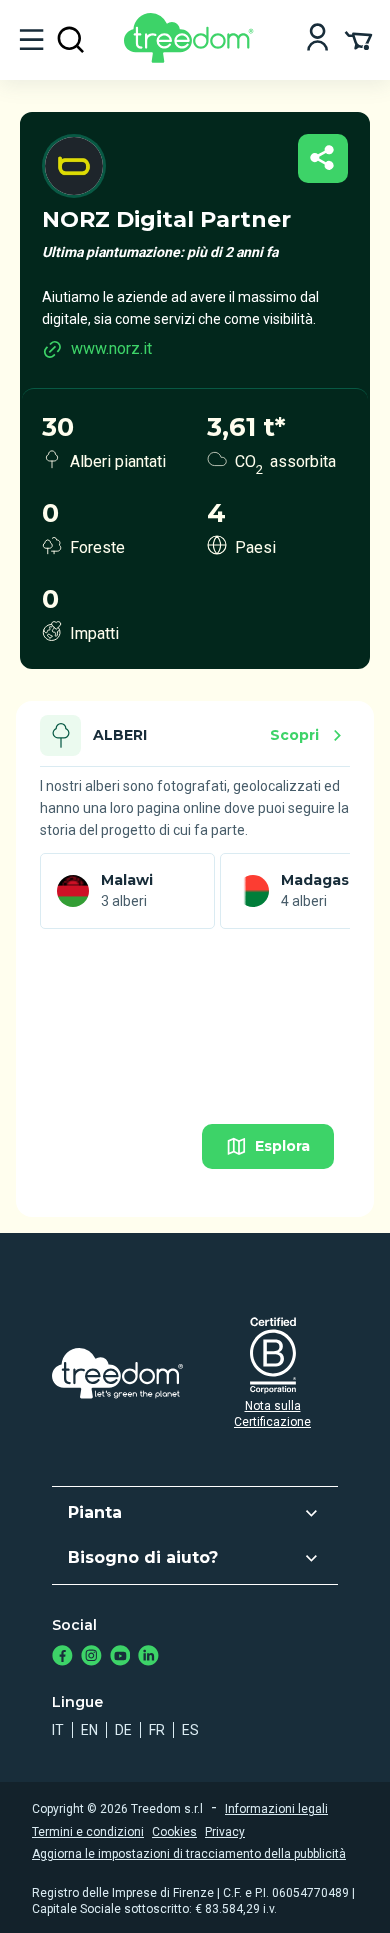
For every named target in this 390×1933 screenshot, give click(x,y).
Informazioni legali (276, 1809)
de (123, 1730)
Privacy (225, 1832)
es (190, 1730)
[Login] (317, 39)
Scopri (294, 735)
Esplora (282, 1146)
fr (157, 1730)
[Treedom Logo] (192, 57)
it (58, 1730)
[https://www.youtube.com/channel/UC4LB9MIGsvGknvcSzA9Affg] (120, 1657)
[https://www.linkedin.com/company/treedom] (148, 1657)
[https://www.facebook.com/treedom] (62, 1657)
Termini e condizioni (88, 1832)
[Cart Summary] (358, 39)
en (89, 1730)
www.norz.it (111, 348)
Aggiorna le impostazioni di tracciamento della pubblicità (189, 1854)
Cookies (174, 1832)
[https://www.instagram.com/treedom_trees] (91, 1657)
